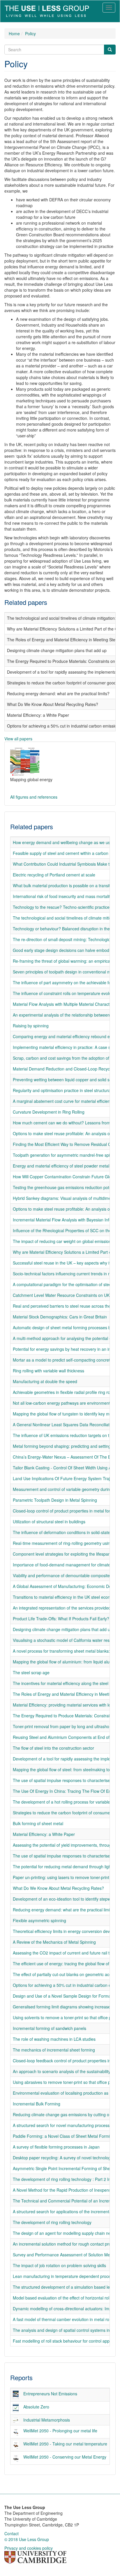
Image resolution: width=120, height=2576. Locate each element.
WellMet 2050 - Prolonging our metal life (60, 2431)
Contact (12, 2533)
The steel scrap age (31, 1672)
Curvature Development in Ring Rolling (49, 1112)
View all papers (18, 739)
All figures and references (34, 797)
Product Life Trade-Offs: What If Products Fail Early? (61, 1619)
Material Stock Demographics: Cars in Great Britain (60, 1317)
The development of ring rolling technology (52, 2222)
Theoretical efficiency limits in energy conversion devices (65, 1931)
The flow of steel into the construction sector (53, 1748)
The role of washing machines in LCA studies (54, 2039)
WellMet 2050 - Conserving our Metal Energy (65, 2457)
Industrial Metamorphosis (47, 2420)
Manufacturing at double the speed (45, 1381)
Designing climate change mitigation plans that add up (63, 1629)
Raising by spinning (31, 1026)
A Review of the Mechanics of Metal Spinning (54, 1942)
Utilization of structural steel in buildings (49, 1522)
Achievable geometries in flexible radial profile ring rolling (65, 1392)
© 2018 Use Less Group (27, 2539)
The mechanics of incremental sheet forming (54, 2050)
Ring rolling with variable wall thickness (48, 1371)
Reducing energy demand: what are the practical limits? (64, 1910)
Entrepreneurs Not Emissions (50, 2394)
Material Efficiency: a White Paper (44, 1834)
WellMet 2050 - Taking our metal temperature (65, 2444)
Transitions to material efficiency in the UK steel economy (65, 1597)
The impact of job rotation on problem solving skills (59, 2265)
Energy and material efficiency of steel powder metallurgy (66, 1166)
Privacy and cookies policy (29, 2548)
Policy (30, 34)
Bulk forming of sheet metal (38, 1823)
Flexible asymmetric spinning (39, 1920)
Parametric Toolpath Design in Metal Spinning (55, 1500)
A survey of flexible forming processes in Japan (56, 2147)
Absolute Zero (36, 2407)
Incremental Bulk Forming (37, 2104)
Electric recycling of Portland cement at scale (54, 875)
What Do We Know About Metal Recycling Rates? (58, 1888)
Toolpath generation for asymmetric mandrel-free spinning (66, 1155)
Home (14, 34)
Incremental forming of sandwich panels (50, 2028)
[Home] (47, 11)
